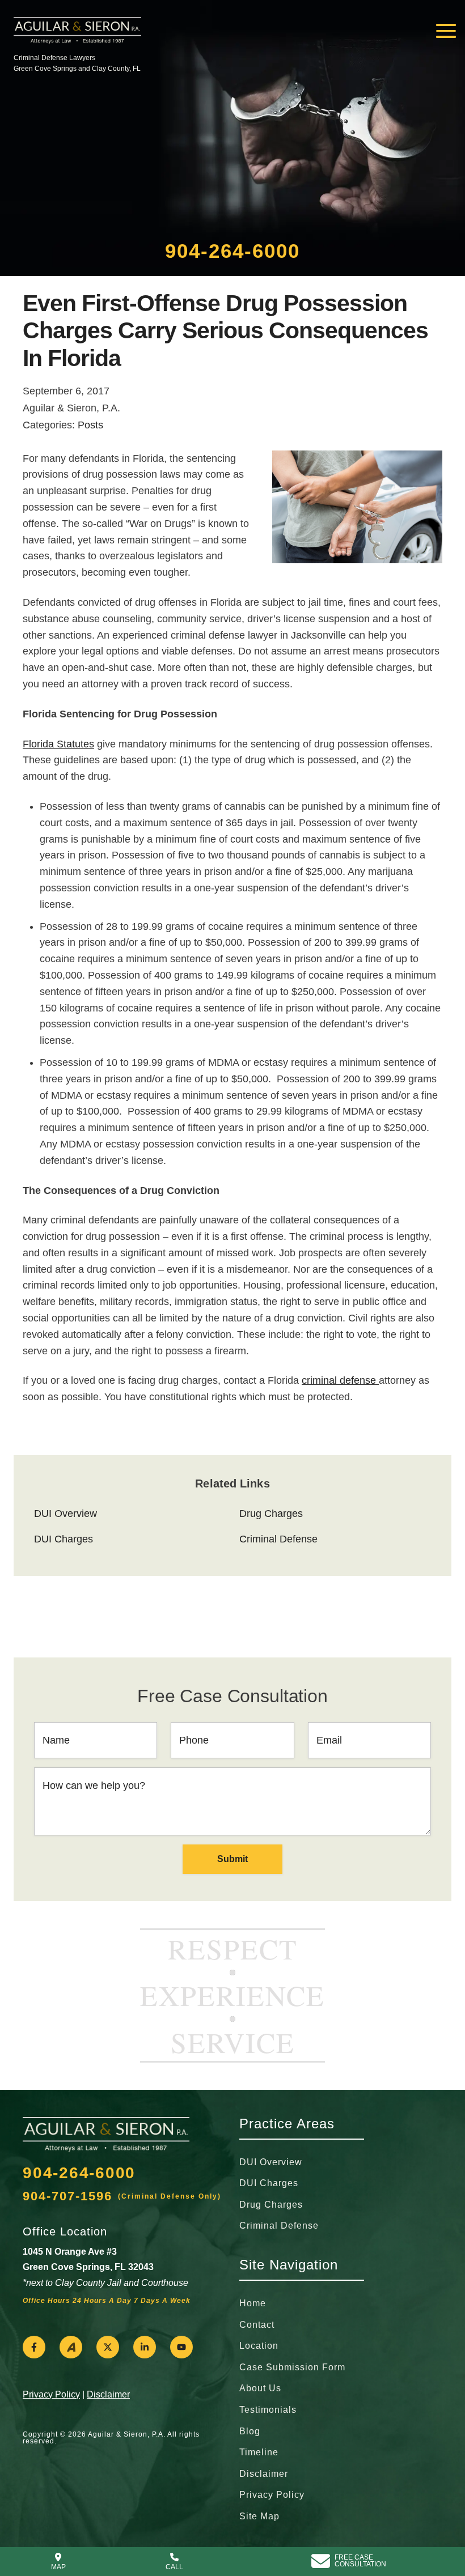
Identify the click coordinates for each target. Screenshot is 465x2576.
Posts (90, 425)
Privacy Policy (51, 2394)
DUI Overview (65, 1514)
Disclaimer (108, 2394)
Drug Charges (271, 1514)
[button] (34, 2347)
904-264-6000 (232, 251)
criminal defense (340, 1380)
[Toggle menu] (446, 31)
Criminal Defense (278, 1539)
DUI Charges (64, 1539)
